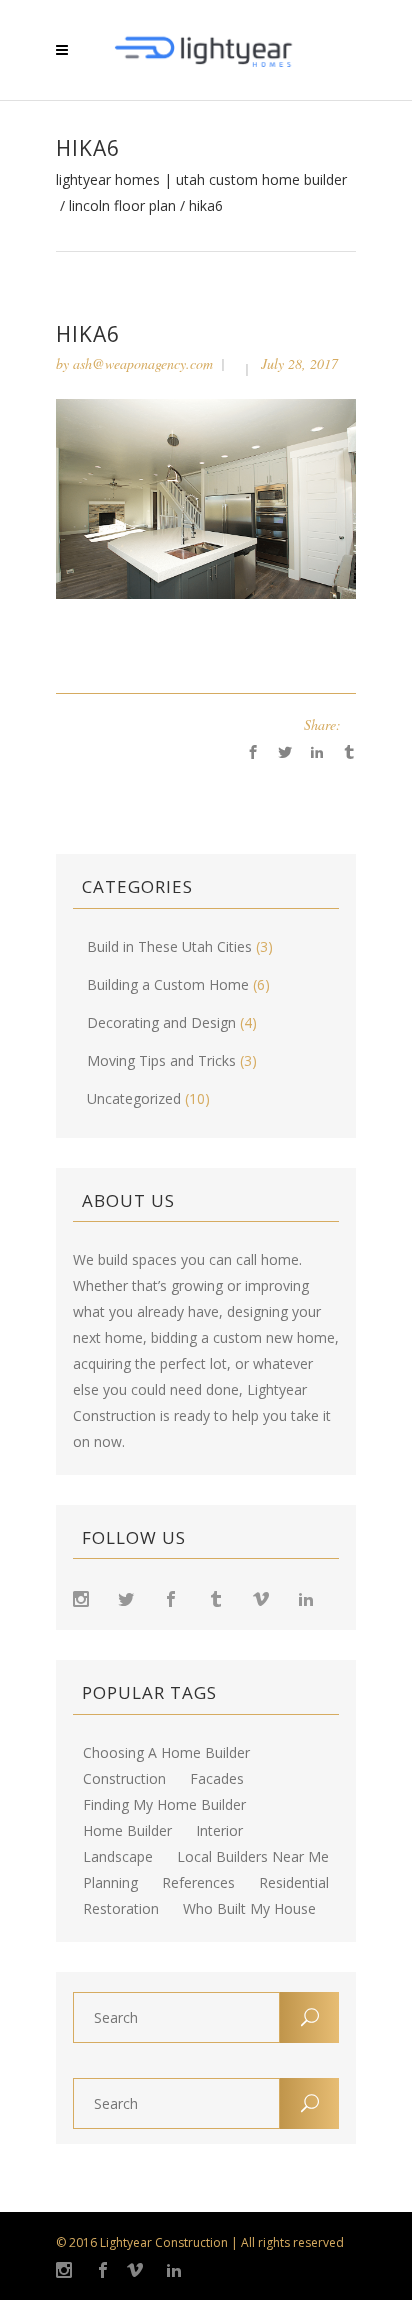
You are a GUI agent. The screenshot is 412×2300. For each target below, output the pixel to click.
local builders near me (253, 1857)
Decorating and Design (161, 1022)
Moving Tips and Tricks (161, 1060)
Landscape (118, 1857)
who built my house (249, 1909)
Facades (217, 1779)
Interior (219, 1831)
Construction (124, 1779)
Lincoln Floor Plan (122, 206)
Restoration (121, 1909)
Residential (294, 1883)
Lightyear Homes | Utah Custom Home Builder (201, 180)
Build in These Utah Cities (169, 946)
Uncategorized (134, 1098)
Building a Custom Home (168, 984)
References (198, 1883)
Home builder (127, 1831)
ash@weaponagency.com (143, 363)
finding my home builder (164, 1805)
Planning (110, 1883)
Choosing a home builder (166, 1753)
